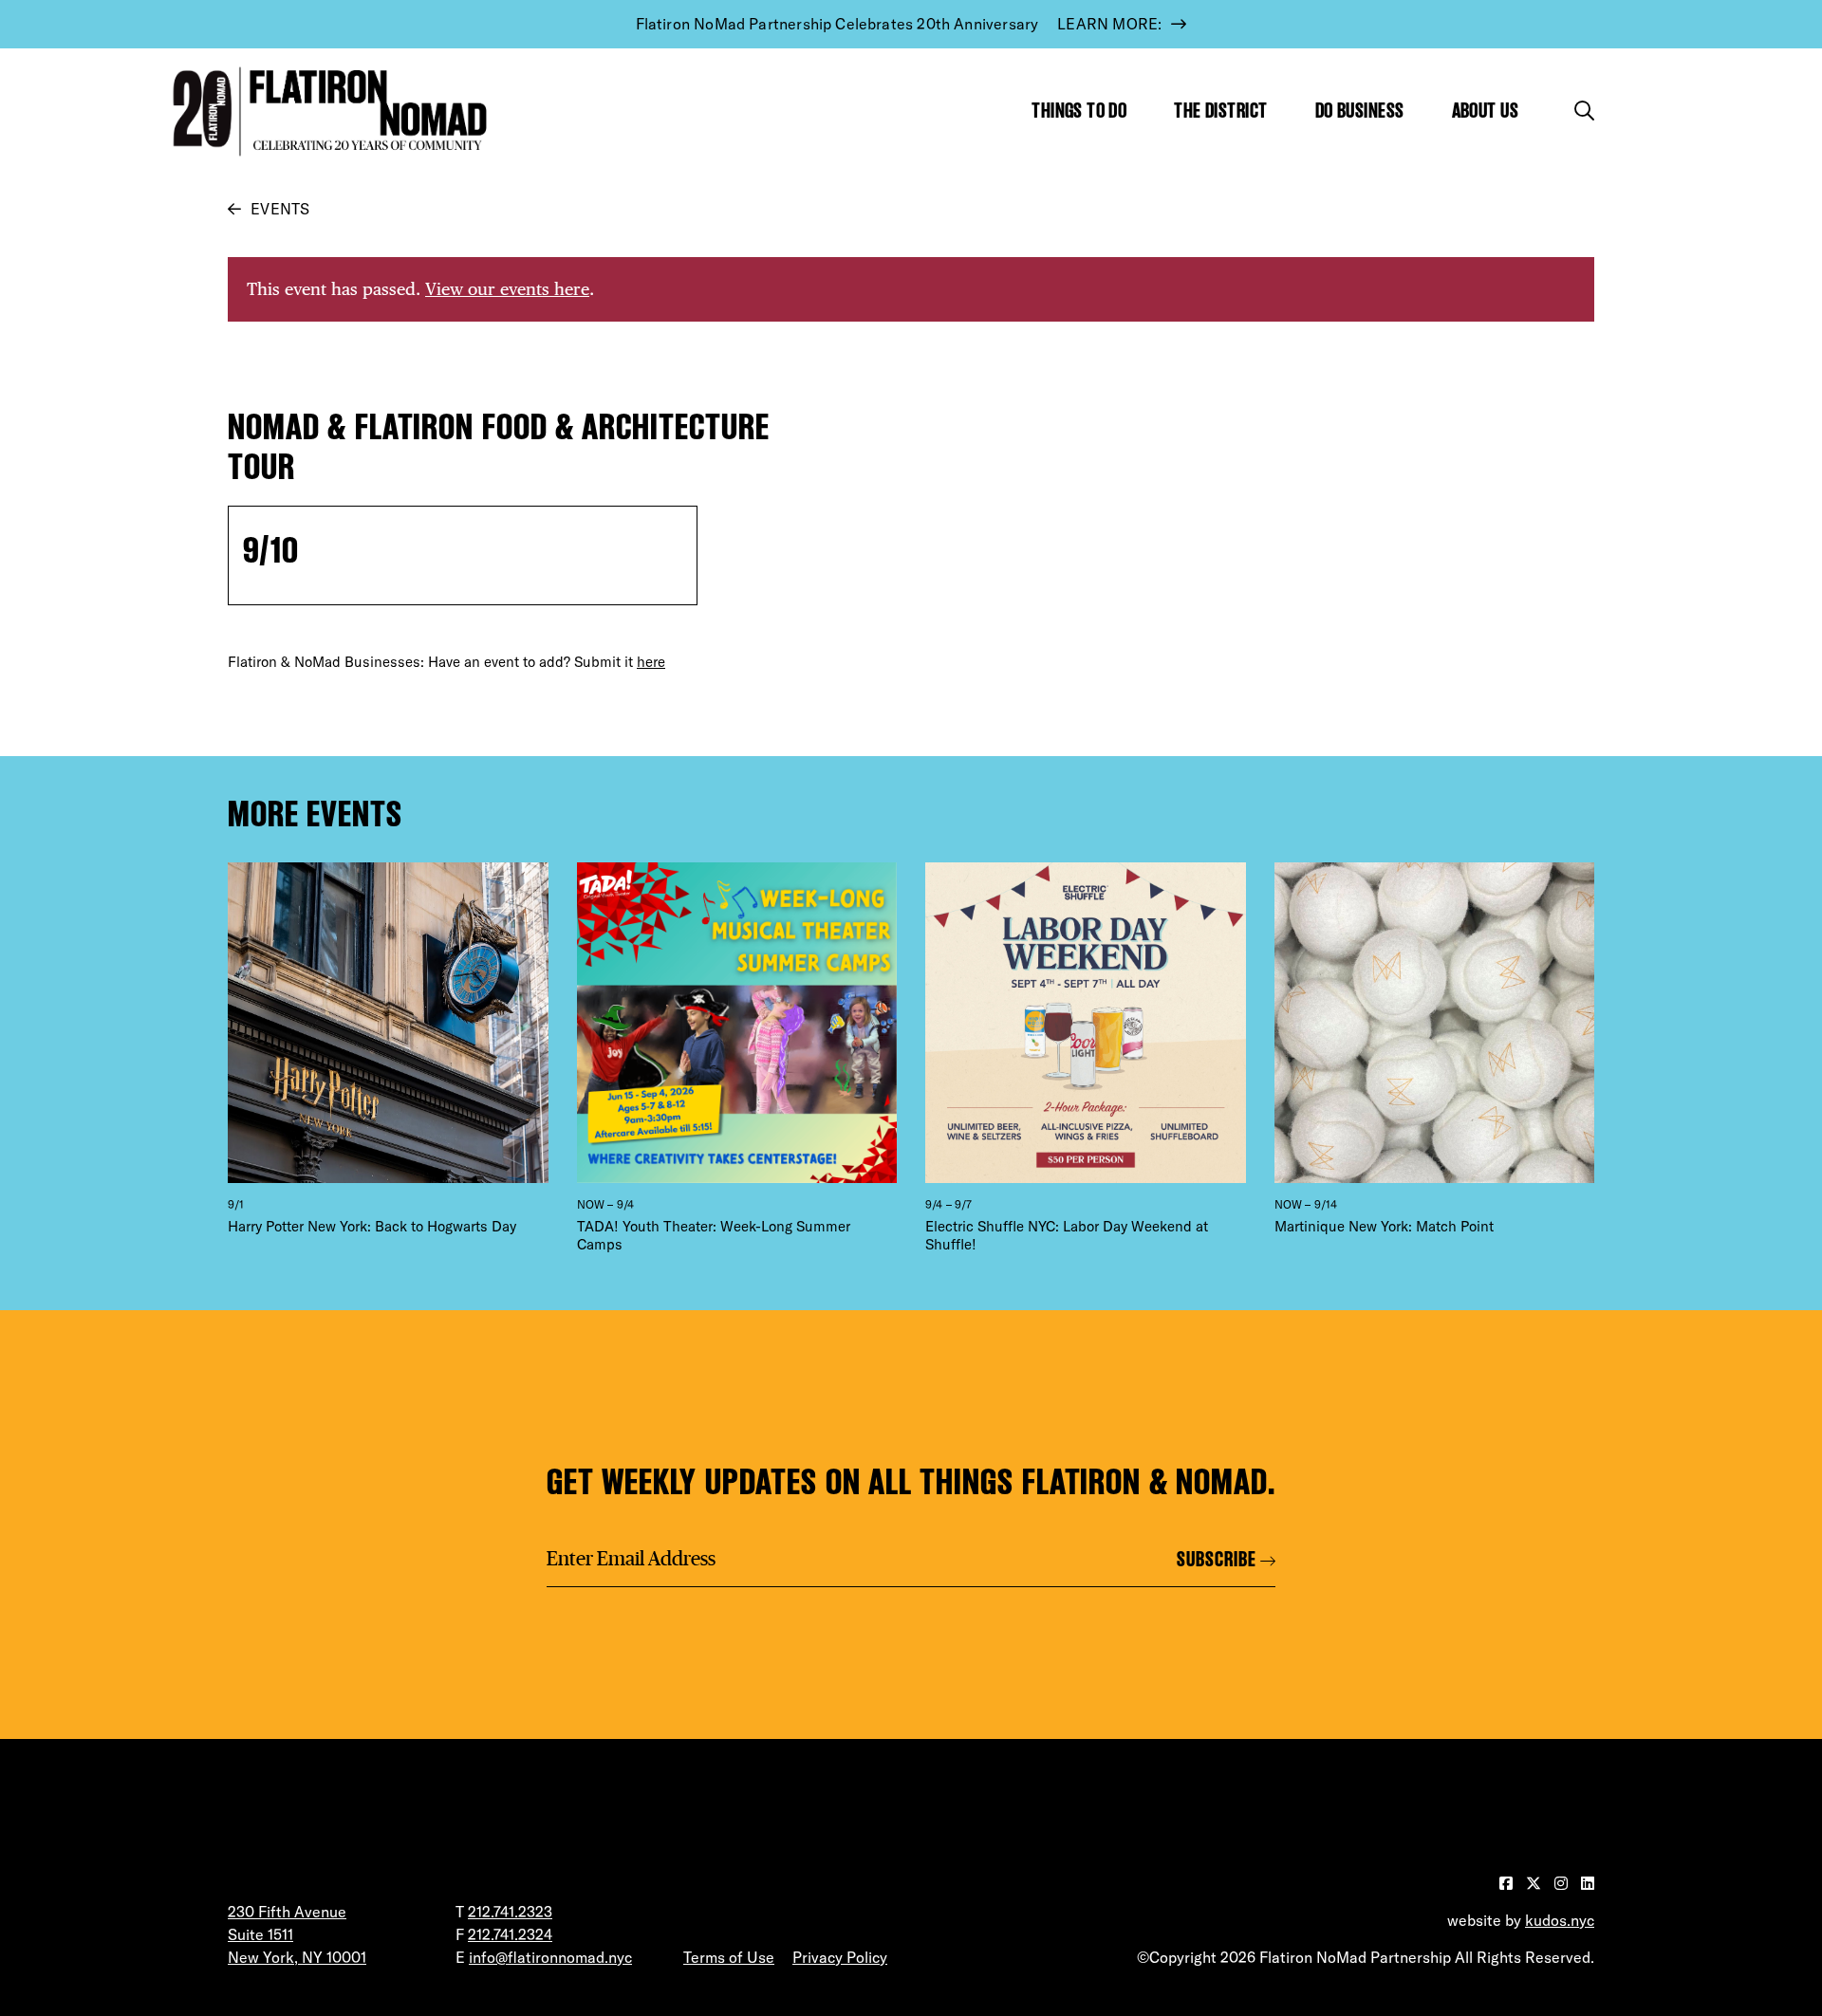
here (651, 662)
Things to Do (1079, 111)
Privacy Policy (840, 1957)
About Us (1486, 111)
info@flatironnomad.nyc (550, 1957)
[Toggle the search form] (1584, 111)
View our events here (507, 289)
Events (280, 209)
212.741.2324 (510, 1934)
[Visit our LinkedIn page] (1588, 1883)
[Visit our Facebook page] (1508, 1883)
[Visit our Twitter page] (1535, 1883)
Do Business (1360, 111)
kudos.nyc (1560, 1920)
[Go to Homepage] (325, 111)
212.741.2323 (510, 1912)
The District (1220, 111)
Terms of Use (729, 1957)
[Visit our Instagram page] (1563, 1883)
